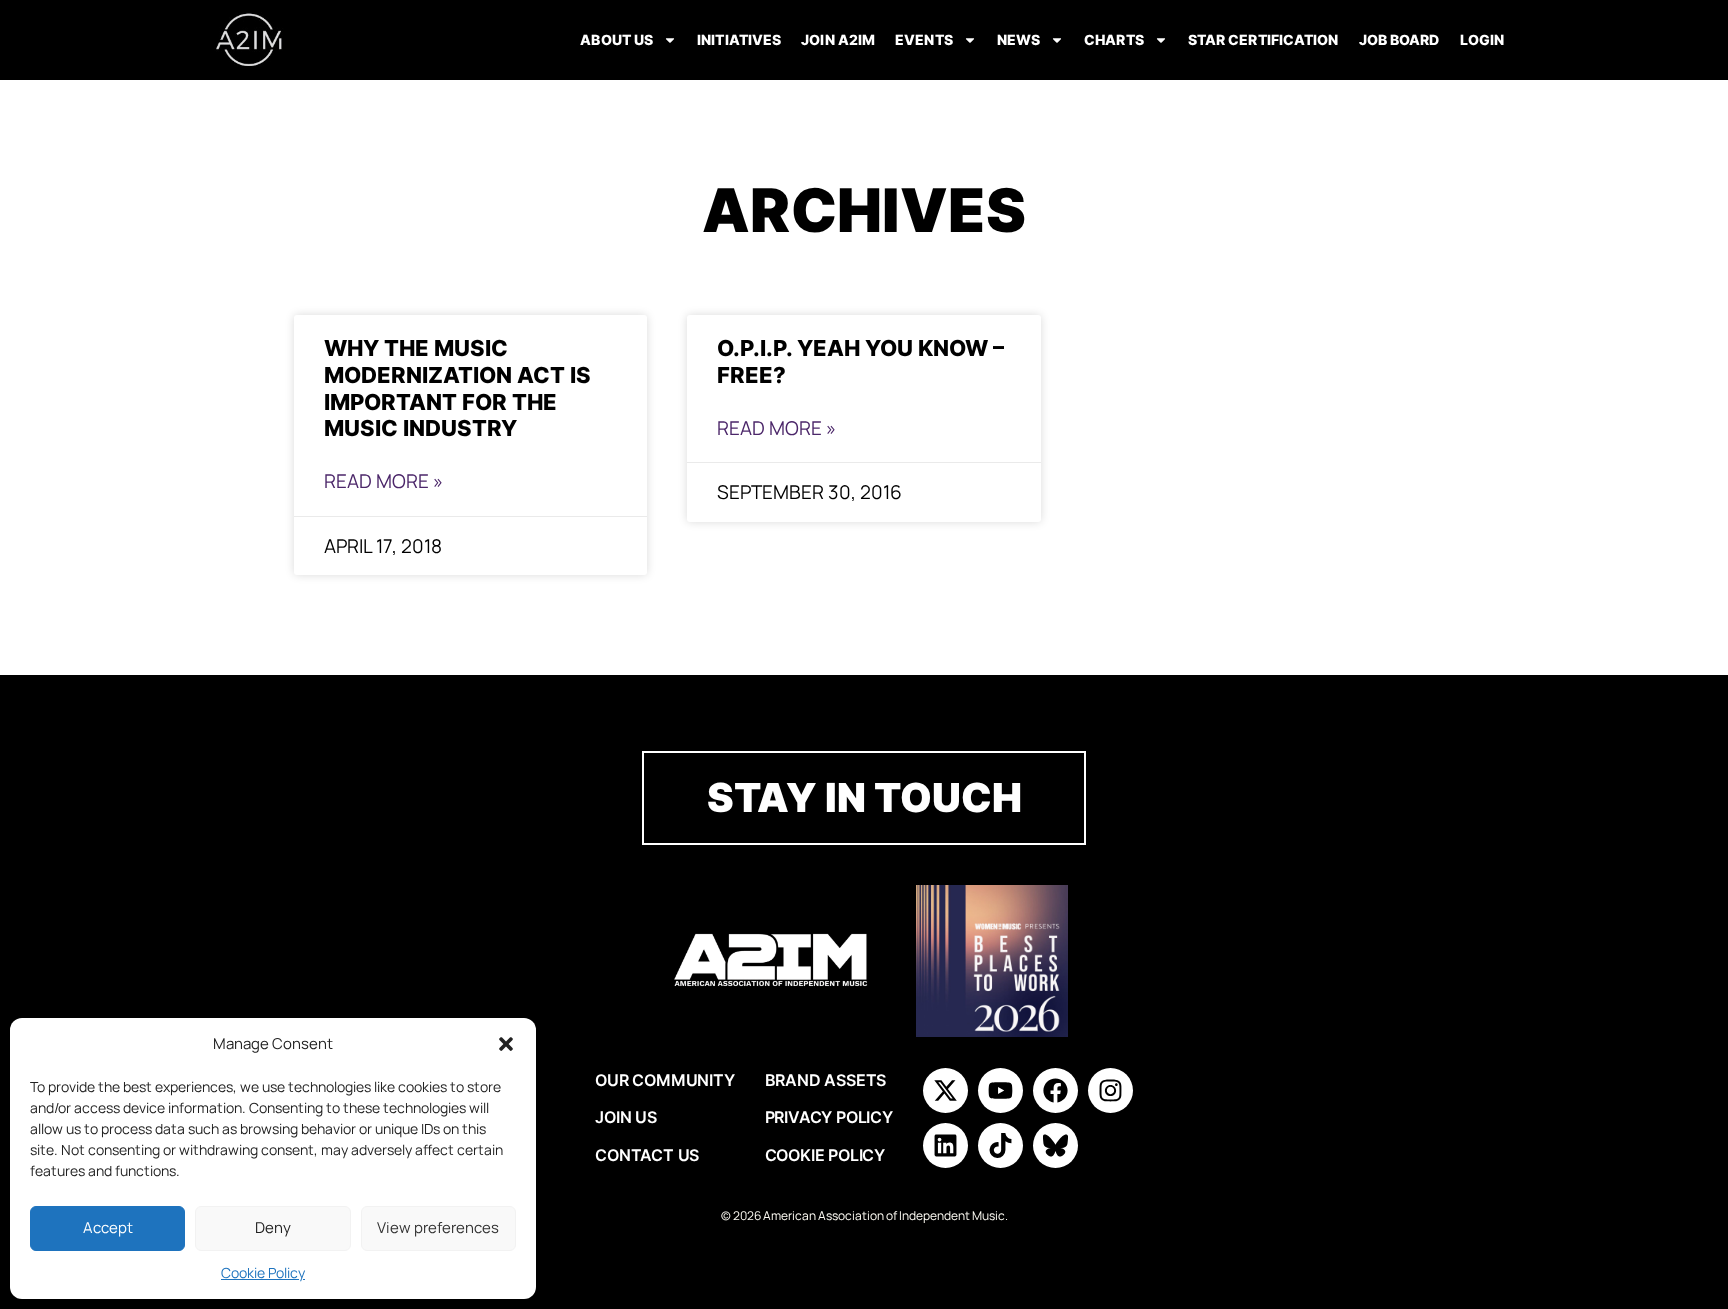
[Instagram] (1110, 1090)
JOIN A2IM (838, 39)
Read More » (383, 481)
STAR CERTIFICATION (1263, 39)
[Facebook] (1055, 1090)
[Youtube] (1000, 1090)
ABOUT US (616, 39)
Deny (273, 1227)
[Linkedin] (945, 1145)
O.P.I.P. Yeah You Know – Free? (860, 361)
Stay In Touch (864, 797)
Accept (108, 1227)
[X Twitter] (945, 1090)
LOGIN (1482, 39)
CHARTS (1114, 39)
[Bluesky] (1055, 1145)
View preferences (438, 1227)
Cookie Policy (263, 1272)
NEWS (1018, 39)
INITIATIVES (739, 39)
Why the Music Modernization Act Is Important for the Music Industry (457, 388)
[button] (506, 1044)
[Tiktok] (1000, 1145)
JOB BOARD (1399, 39)
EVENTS (924, 39)
